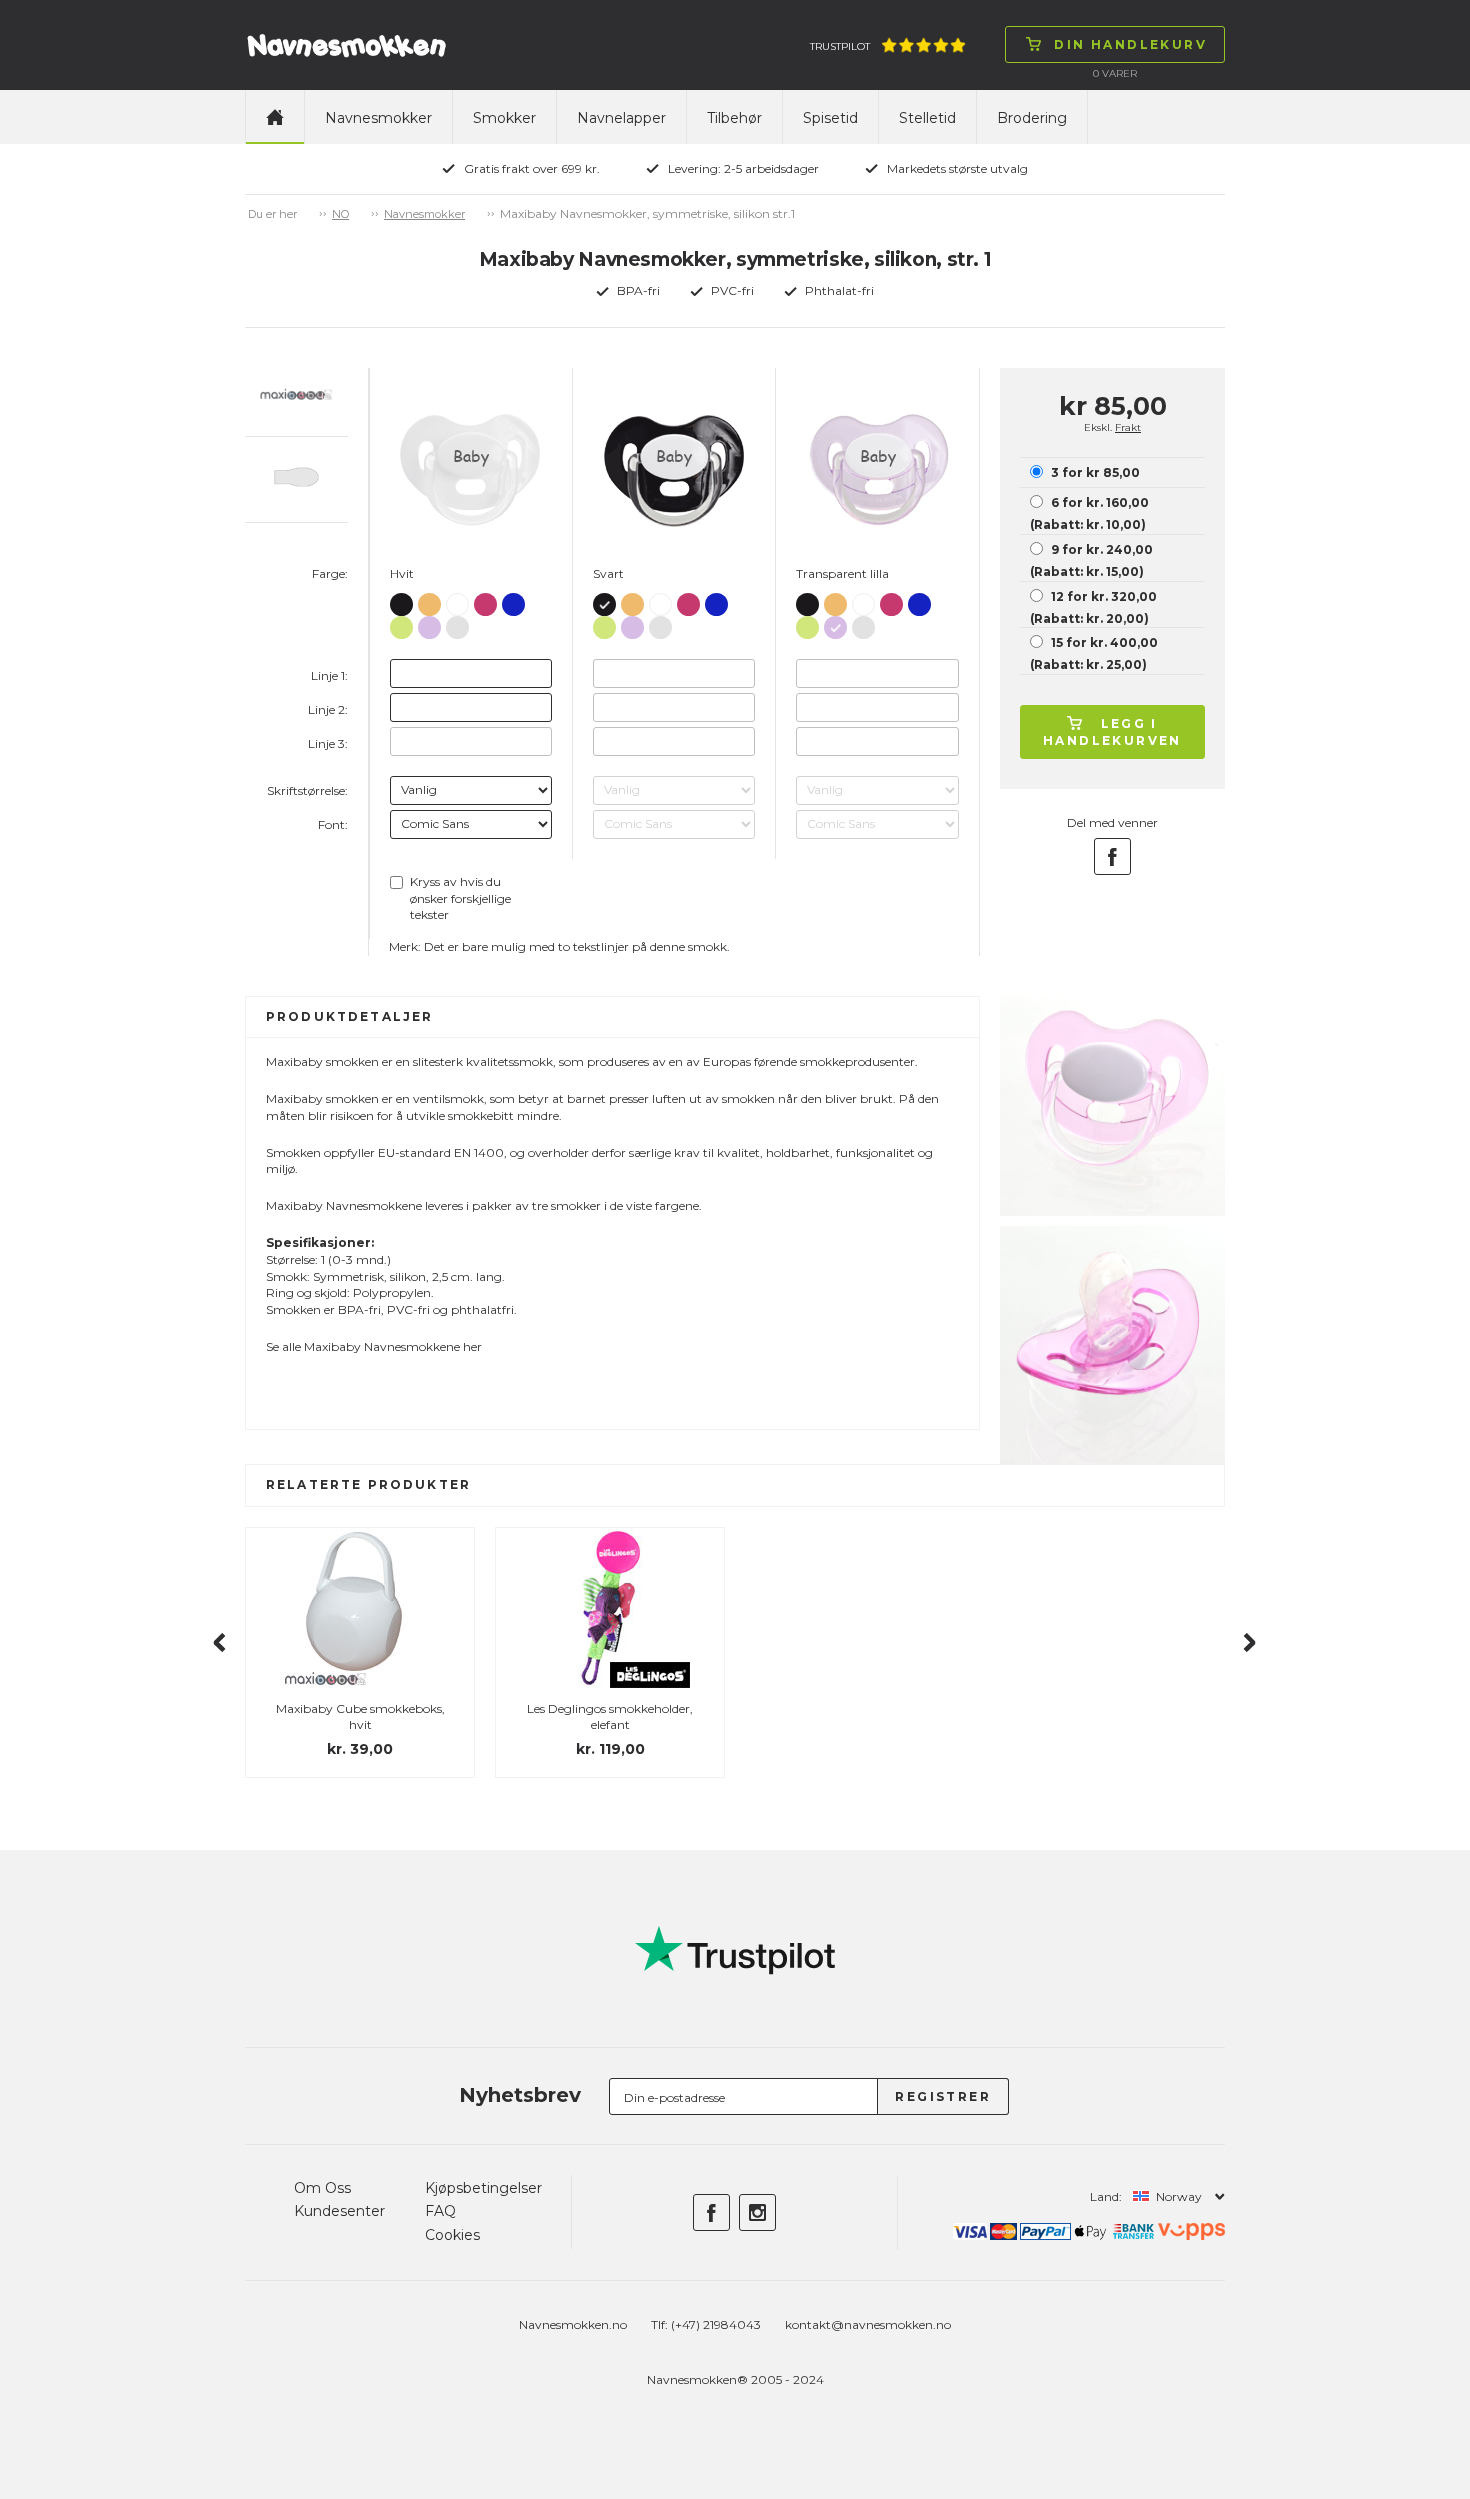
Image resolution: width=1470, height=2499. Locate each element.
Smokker (504, 118)
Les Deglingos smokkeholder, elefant (610, 1717)
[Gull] (429, 600)
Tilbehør (734, 118)
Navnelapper (621, 118)
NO (340, 214)
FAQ (440, 2211)
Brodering (1032, 118)
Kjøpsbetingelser (483, 2188)
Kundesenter (339, 2211)
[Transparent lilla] (429, 623)
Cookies (452, 2235)
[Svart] (401, 600)
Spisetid (830, 118)
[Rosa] (485, 600)
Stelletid (927, 118)
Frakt (1128, 427)
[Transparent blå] (513, 600)
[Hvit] (457, 601)
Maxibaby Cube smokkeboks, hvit (360, 1717)
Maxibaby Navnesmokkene (382, 1346)
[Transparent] (457, 623)
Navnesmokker (378, 118)
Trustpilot (840, 46)
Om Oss (322, 2188)
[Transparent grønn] (401, 623)
